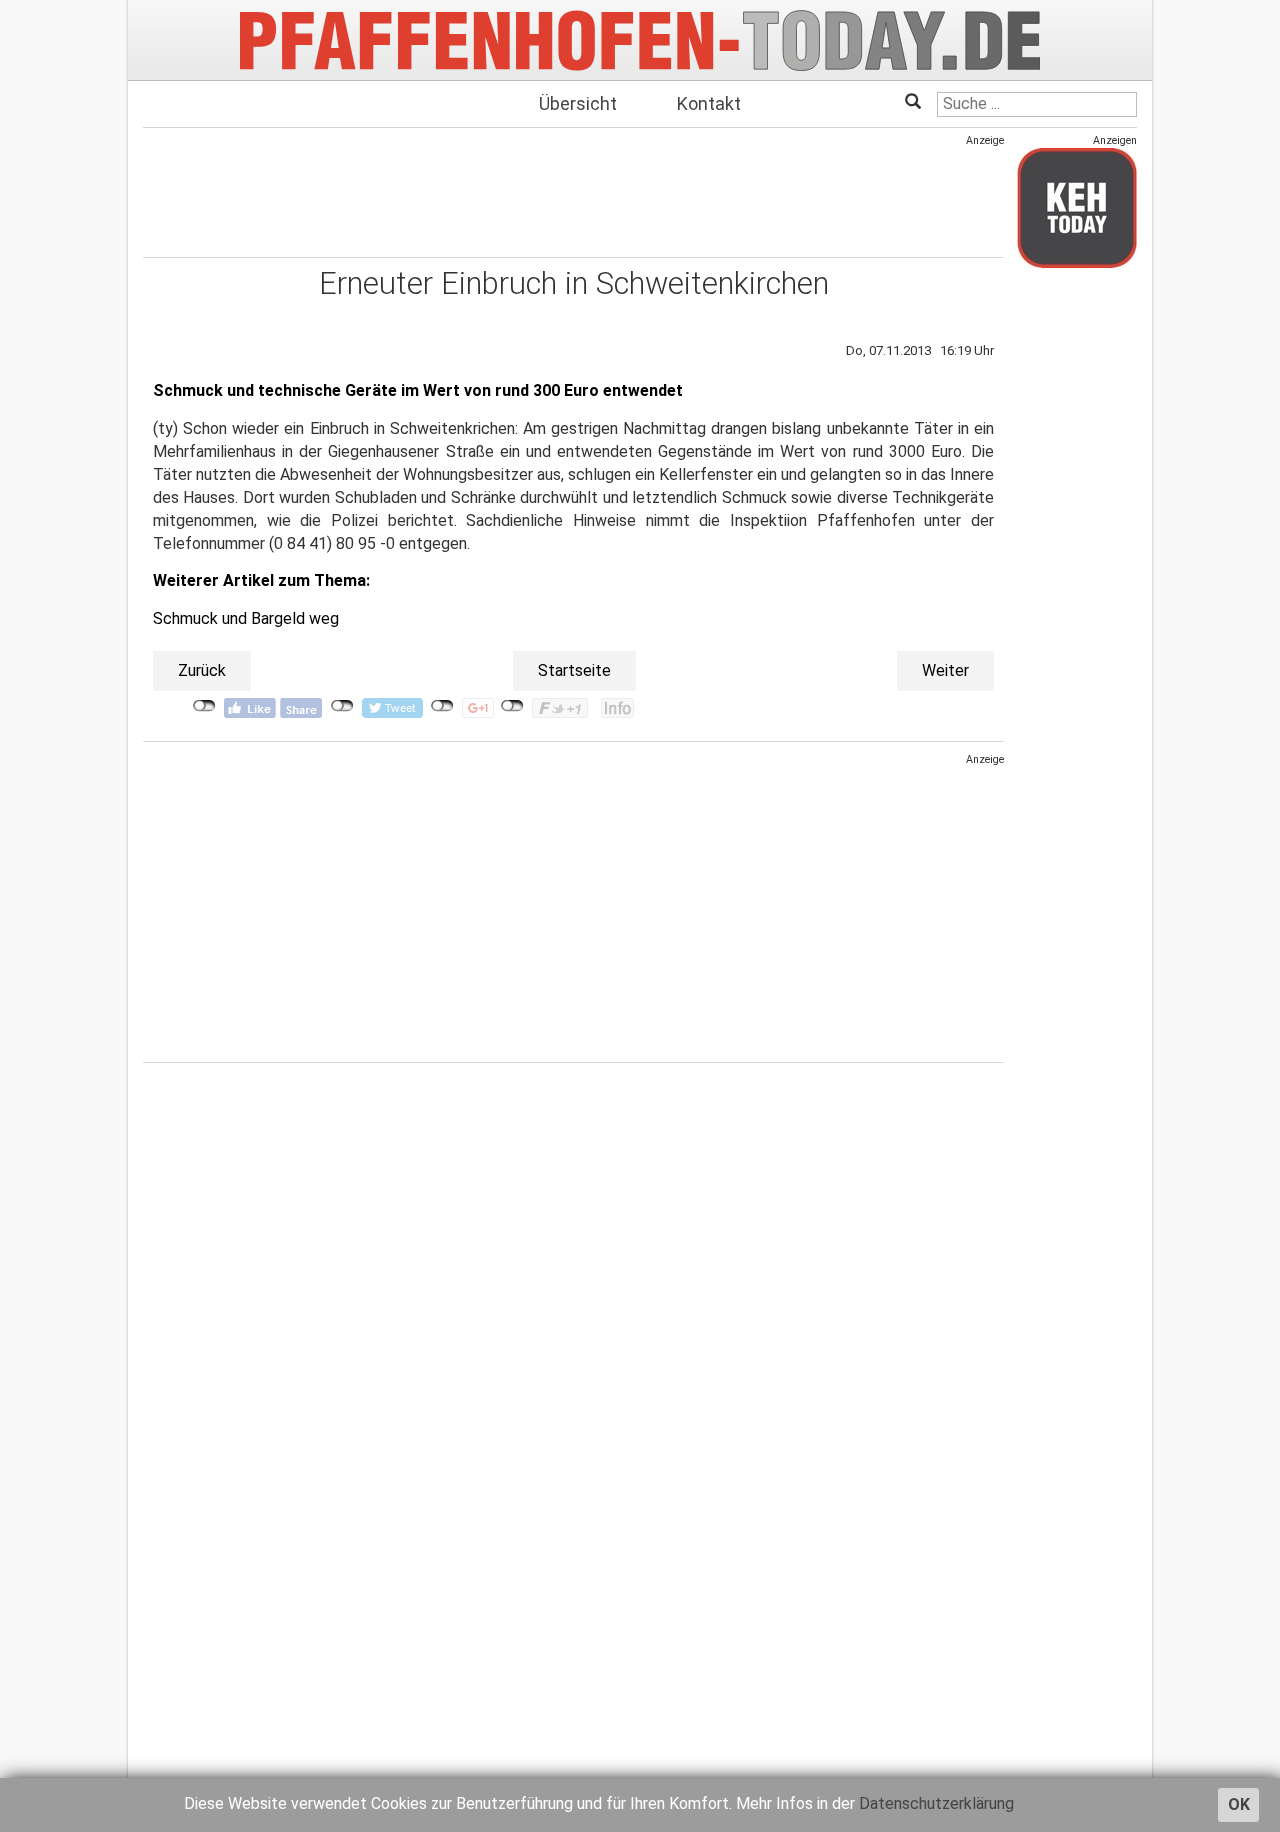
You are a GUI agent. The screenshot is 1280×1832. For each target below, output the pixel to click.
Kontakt (709, 103)
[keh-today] (1077, 207)
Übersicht (578, 103)
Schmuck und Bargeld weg (246, 618)
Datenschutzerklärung (936, 1803)
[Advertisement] (573, 193)
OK (1239, 1804)
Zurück (202, 670)
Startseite (574, 670)
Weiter (945, 670)
